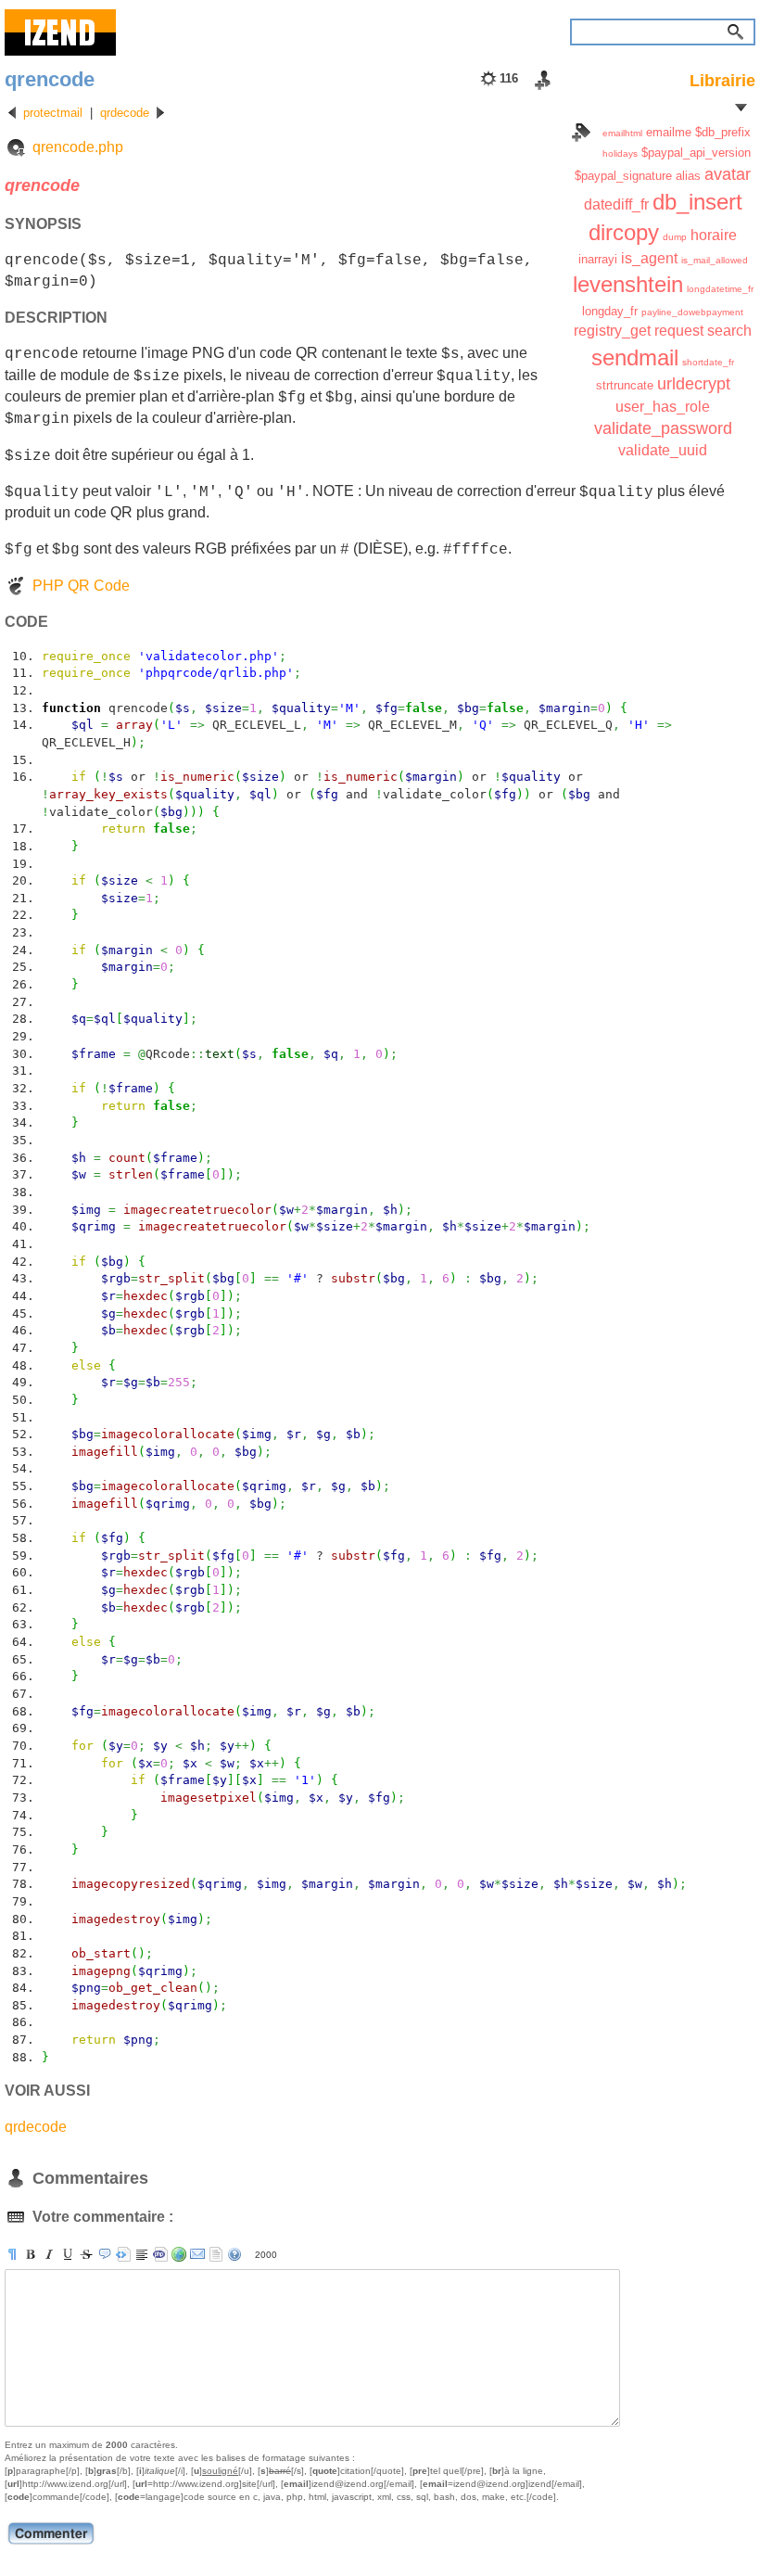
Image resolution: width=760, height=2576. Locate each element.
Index (581, 133)
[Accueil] (60, 32)
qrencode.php (78, 147)
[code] (160, 2254)
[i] (49, 2254)
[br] (142, 2254)
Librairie (722, 81)
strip (216, 2254)
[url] (179, 2254)
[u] (68, 2254)
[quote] (105, 2254)
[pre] (123, 2254)
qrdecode (125, 113)
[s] (86, 2254)
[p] (12, 2254)
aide (234, 2254)
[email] (197, 2254)
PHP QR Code (81, 586)
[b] (31, 2254)
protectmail (53, 113)
